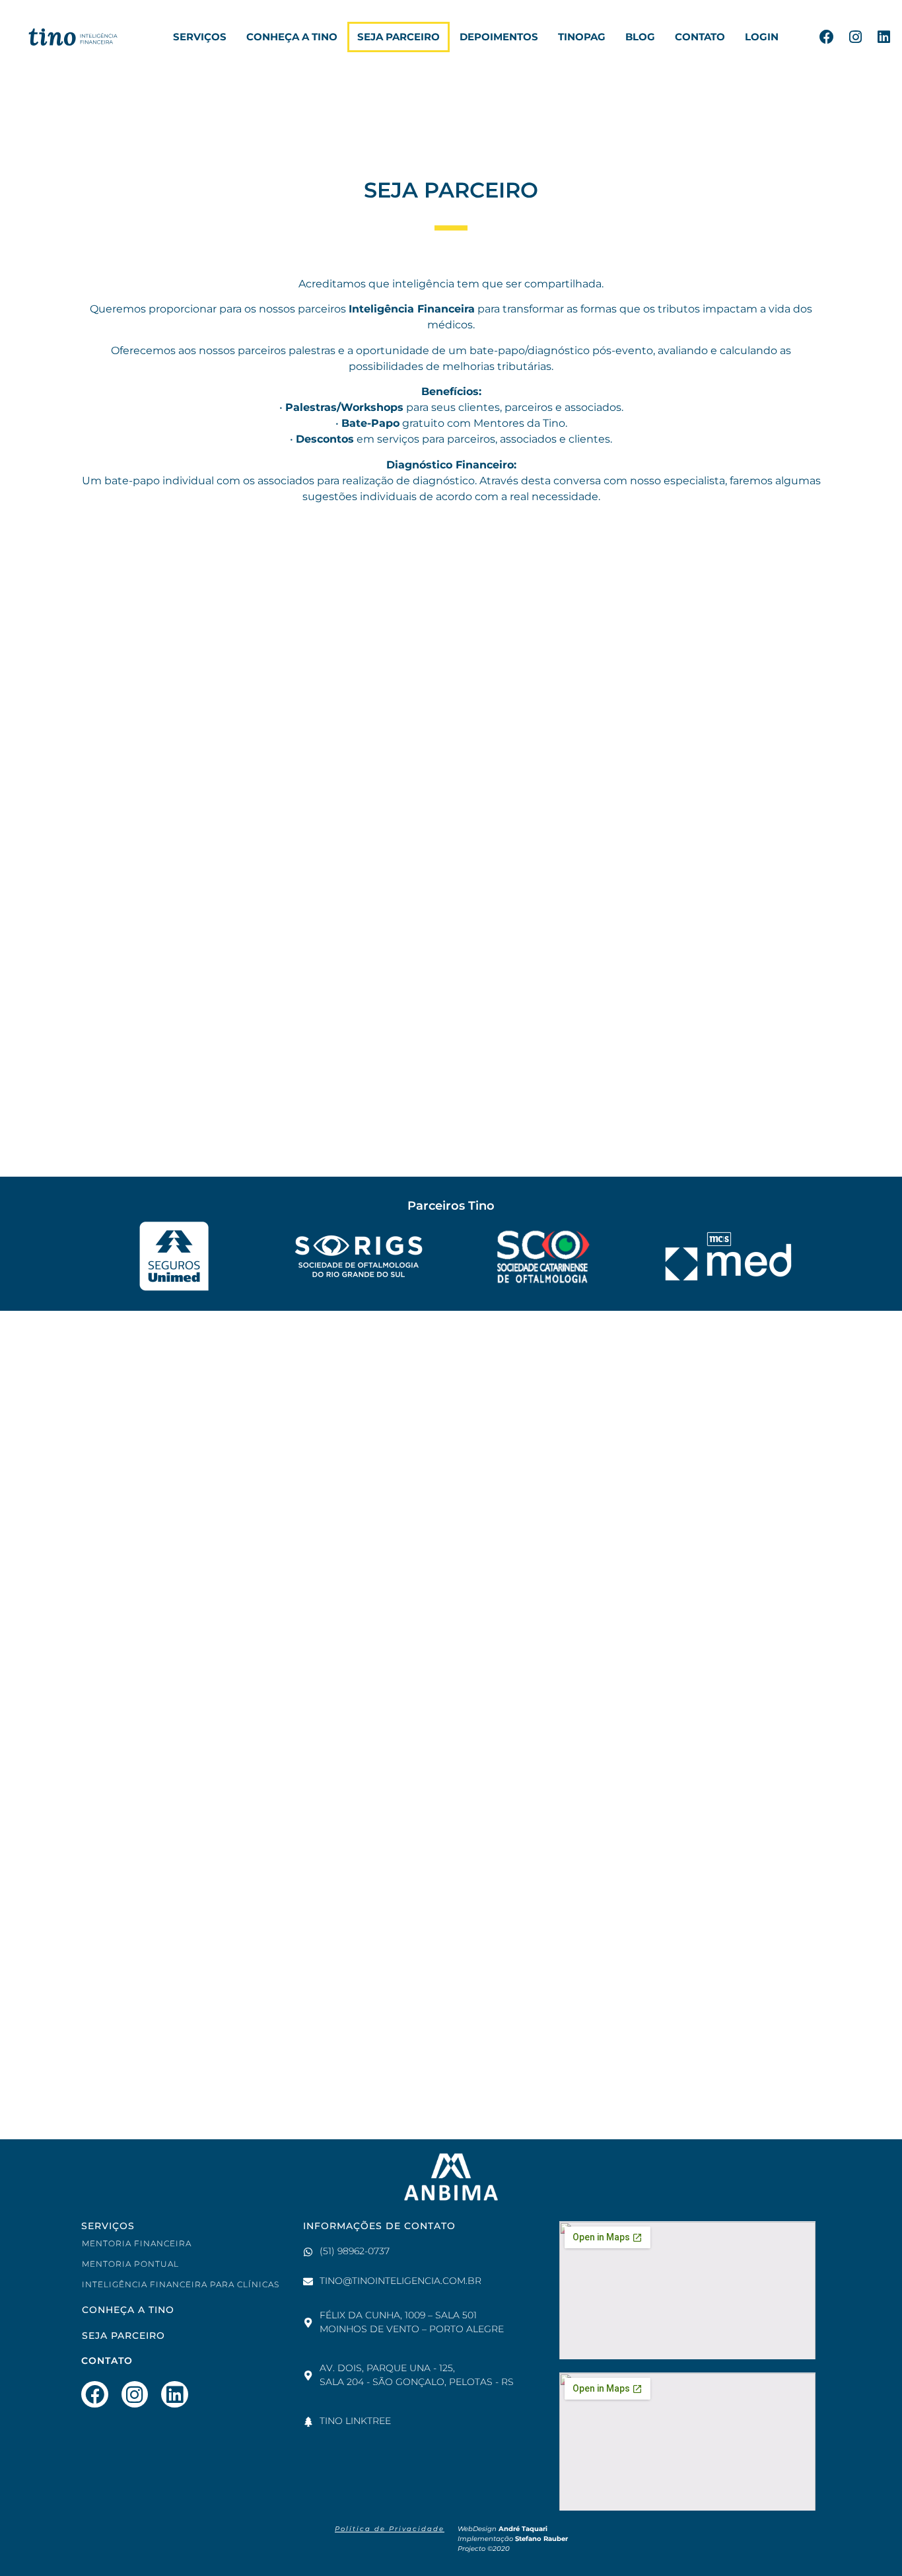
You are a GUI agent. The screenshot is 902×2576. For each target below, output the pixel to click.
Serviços (200, 37)
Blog (640, 37)
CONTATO (107, 2361)
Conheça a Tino (292, 37)
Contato (700, 37)
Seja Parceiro (399, 37)
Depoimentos (499, 37)
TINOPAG (582, 37)
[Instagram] (855, 37)
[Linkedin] (884, 37)
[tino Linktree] (308, 2422)
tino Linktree (355, 2421)
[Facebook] (827, 37)
